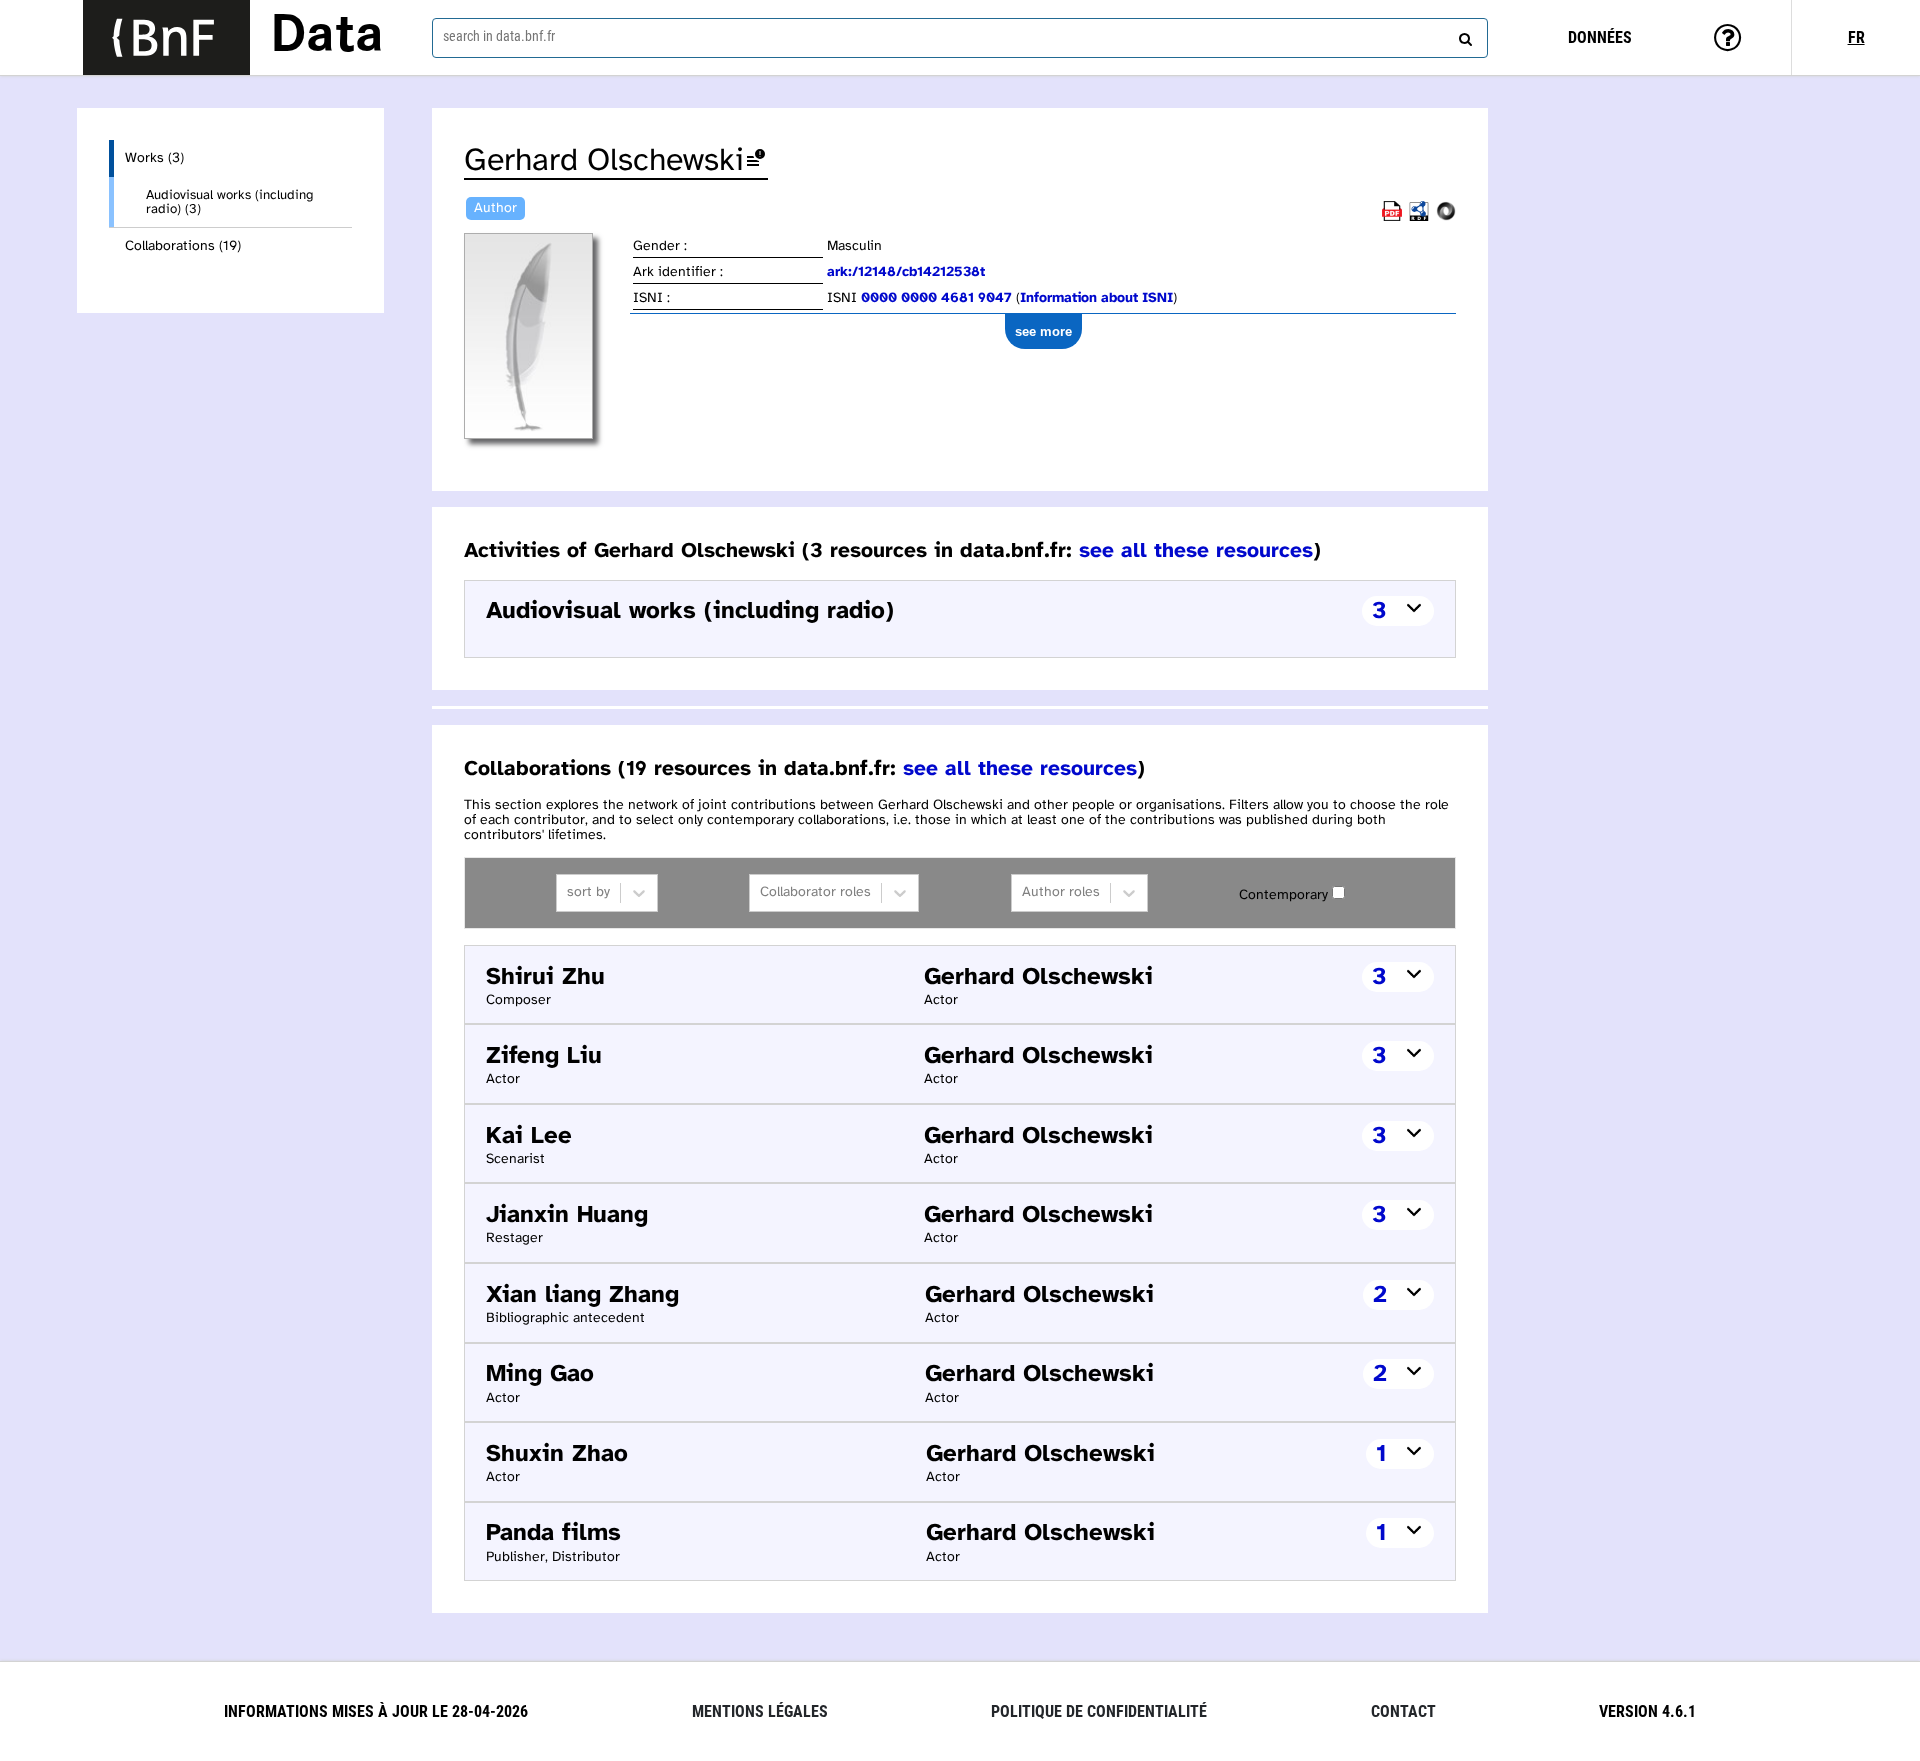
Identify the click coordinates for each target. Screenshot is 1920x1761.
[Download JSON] (1446, 217)
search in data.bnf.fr (499, 36)
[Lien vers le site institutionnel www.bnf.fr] (166, 37)
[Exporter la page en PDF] (1392, 217)
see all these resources (1196, 551)
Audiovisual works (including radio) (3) (229, 202)
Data (327, 37)
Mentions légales (760, 1711)
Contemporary (1283, 895)
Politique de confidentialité (1099, 1711)
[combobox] (960, 38)
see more (1043, 331)
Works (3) (154, 158)
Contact (1403, 1711)
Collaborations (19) (183, 246)
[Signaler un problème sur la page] (756, 161)
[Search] (1463, 35)
